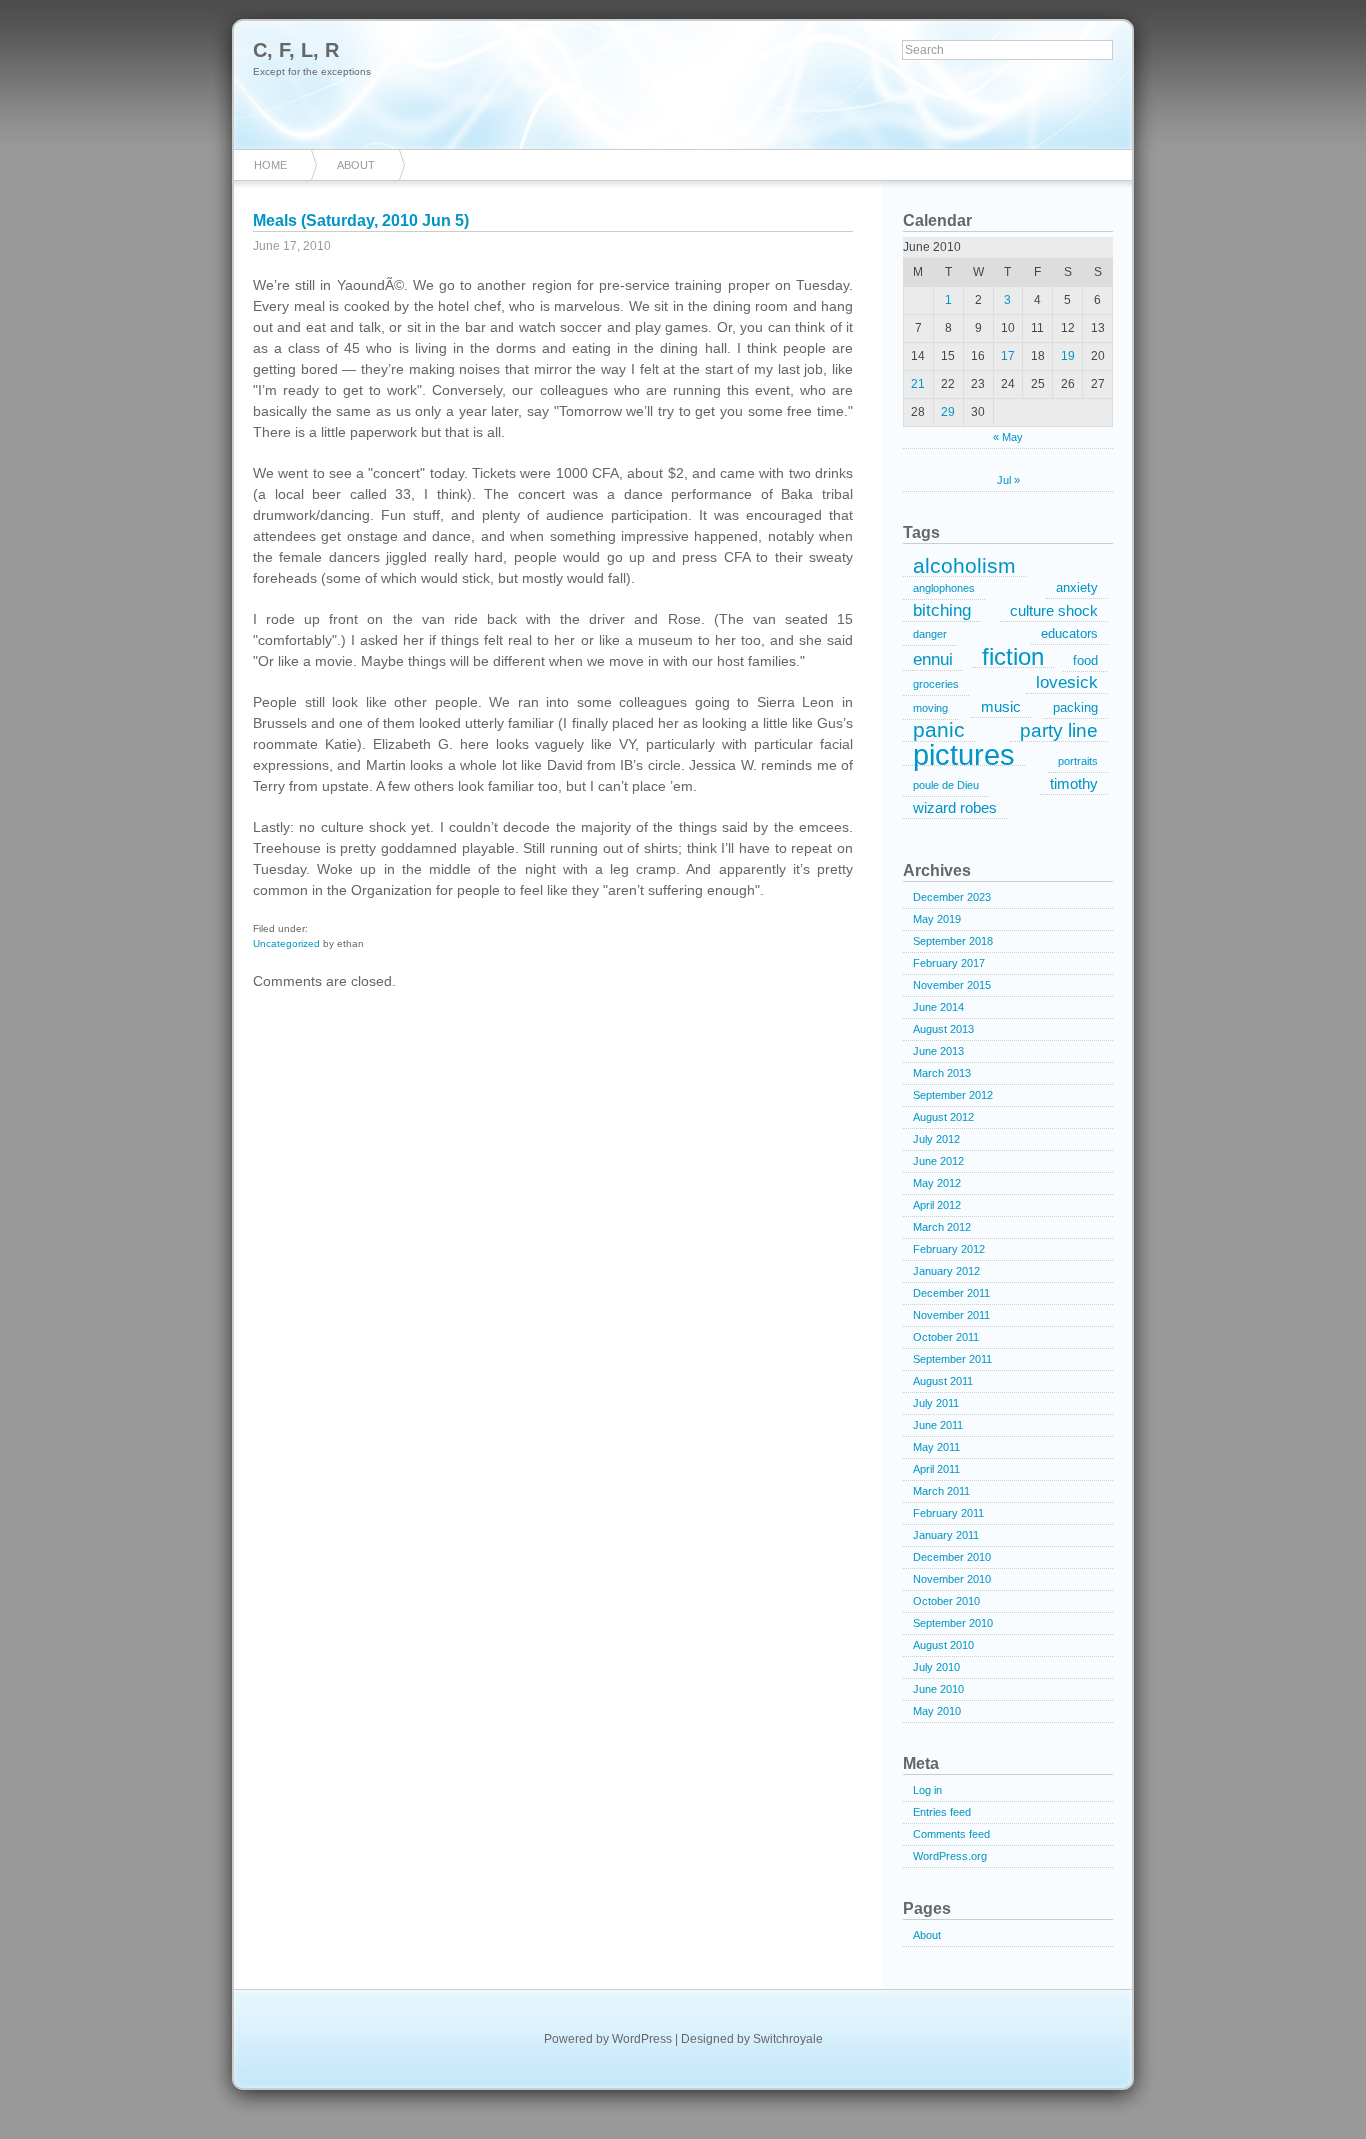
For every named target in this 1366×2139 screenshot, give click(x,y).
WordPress (642, 2039)
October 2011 (946, 1337)
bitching (942, 610)
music (1001, 706)
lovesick (1067, 682)
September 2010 (953, 1623)
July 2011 (936, 1403)
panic (939, 731)
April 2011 (936, 1469)
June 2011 (938, 1425)
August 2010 (943, 1645)
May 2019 (937, 919)
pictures (964, 755)
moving (930, 708)
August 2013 (943, 1029)
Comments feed (951, 1834)
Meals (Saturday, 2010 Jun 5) (361, 220)
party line (1059, 730)
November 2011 (951, 1315)
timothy (1074, 783)
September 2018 (953, 941)
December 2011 (951, 1293)
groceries (936, 684)
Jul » (1008, 480)
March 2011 (941, 1491)
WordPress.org (950, 1856)
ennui (933, 659)
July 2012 (936, 1139)
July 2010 (936, 1667)
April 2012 (937, 1205)
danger (930, 634)
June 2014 (938, 1007)
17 (1008, 356)
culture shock (1054, 610)
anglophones (944, 588)
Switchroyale (788, 2039)
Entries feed (942, 1812)
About (356, 165)
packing (1075, 707)
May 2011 (936, 1447)
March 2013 (942, 1073)
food (1085, 660)
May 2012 (937, 1183)
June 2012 (938, 1161)
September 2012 (953, 1095)
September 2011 (952, 1359)
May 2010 (937, 1711)
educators (1069, 633)
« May (1008, 437)
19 (1068, 356)
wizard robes (955, 807)
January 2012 (946, 1271)
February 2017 (949, 963)
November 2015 (952, 985)
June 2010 (938, 1689)
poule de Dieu (946, 785)
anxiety (1077, 587)
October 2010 (946, 1601)
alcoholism (964, 566)
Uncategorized (286, 943)
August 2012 (943, 1117)
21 (918, 384)
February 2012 (949, 1249)
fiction (1013, 657)
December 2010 (952, 1557)
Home (270, 165)
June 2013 (938, 1051)
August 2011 (943, 1381)
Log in (927, 1790)
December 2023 (952, 897)
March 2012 (942, 1227)
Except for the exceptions (312, 71)
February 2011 (948, 1513)
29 (948, 412)
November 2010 (952, 1579)
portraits (1078, 761)
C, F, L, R (296, 50)
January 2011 (946, 1535)
